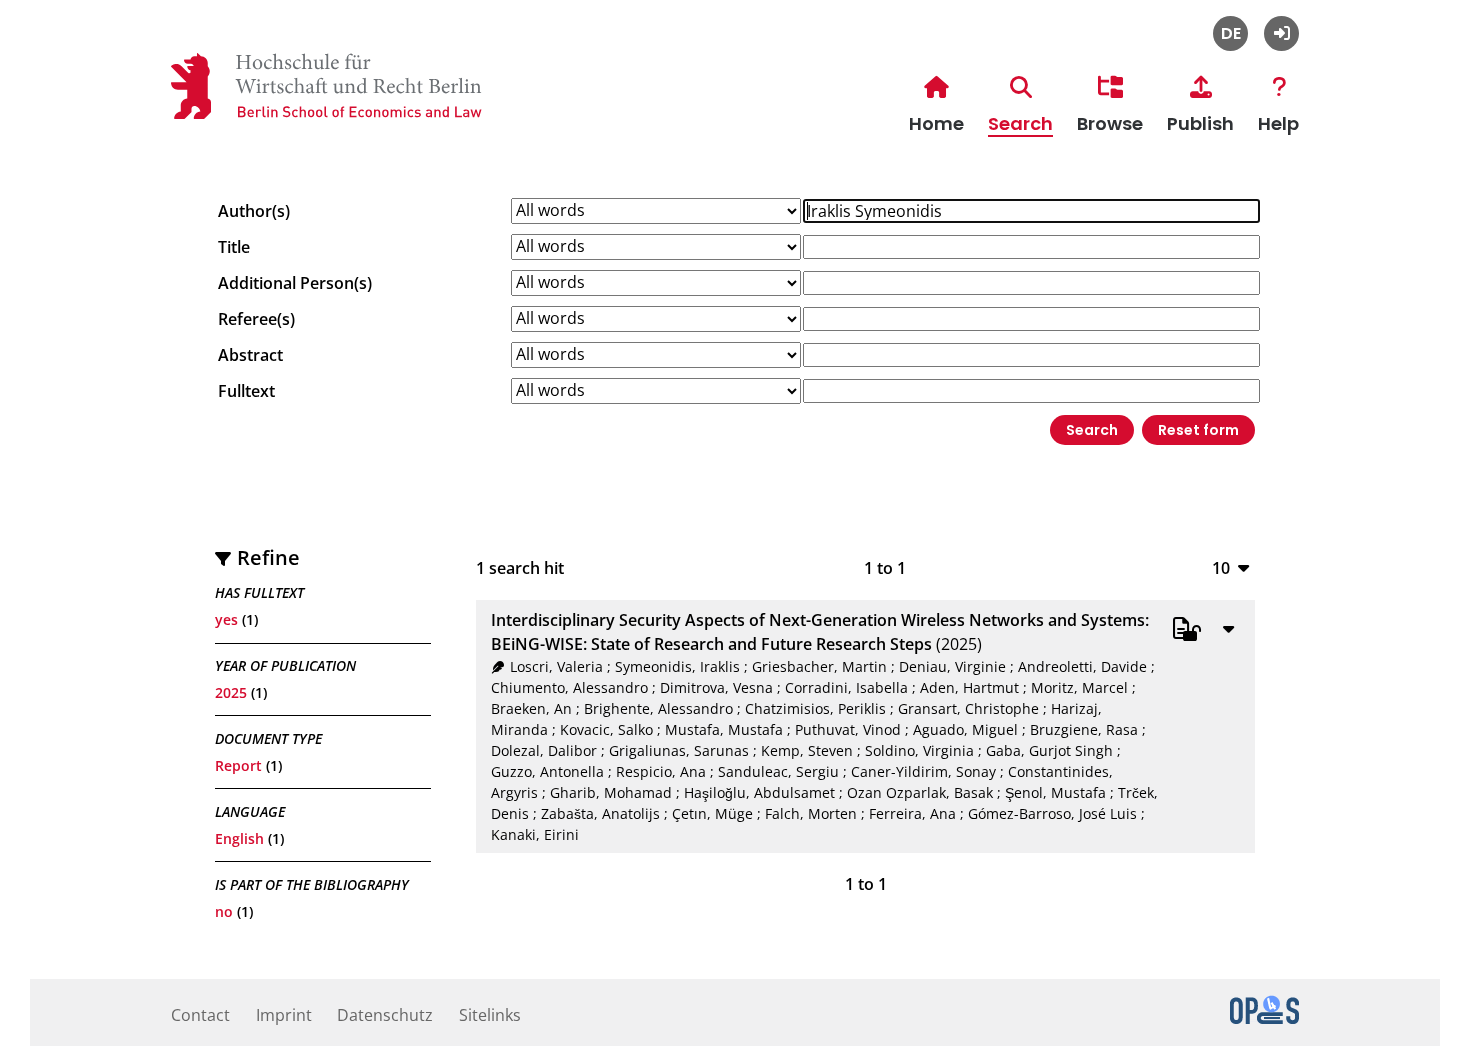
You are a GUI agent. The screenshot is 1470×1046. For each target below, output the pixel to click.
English (239, 838)
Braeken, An (531, 708)
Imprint (284, 1015)
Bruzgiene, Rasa (1084, 729)
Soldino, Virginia (919, 750)
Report (238, 765)
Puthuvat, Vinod (848, 729)
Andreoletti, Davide (1082, 666)
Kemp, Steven (807, 750)
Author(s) (254, 211)
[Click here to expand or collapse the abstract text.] (1228, 628)
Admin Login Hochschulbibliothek (1281, 33)
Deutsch (1230, 33)
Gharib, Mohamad (611, 792)
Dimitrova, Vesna (716, 687)
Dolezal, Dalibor (544, 750)
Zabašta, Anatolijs (600, 813)
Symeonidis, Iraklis (677, 666)
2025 (231, 692)
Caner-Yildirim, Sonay (923, 771)
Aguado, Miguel (965, 729)
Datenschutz (385, 1015)
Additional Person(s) (295, 283)
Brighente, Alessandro (658, 708)
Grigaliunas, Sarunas (679, 750)
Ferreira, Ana (912, 813)
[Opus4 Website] (1264, 1018)
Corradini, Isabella (846, 687)
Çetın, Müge (712, 813)
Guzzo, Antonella (547, 771)
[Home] (191, 116)
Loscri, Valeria (556, 666)
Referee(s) (256, 319)
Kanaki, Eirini (535, 834)
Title (234, 247)
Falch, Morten (811, 813)
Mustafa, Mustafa (724, 729)
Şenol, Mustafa (1055, 792)
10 (1221, 567)
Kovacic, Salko (606, 729)
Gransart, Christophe (968, 708)
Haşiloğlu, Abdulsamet (759, 792)
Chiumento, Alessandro (569, 687)
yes (226, 619)
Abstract (250, 355)
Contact (200, 1015)
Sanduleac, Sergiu (778, 771)
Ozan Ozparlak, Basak (920, 792)
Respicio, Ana (661, 771)
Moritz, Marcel (1079, 687)
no (224, 911)
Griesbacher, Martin (819, 666)
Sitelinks (490, 1015)
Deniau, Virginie (952, 666)
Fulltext (246, 391)
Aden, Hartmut (969, 687)
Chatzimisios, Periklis (815, 708)
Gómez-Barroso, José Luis (1052, 813)
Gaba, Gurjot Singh (1049, 750)
